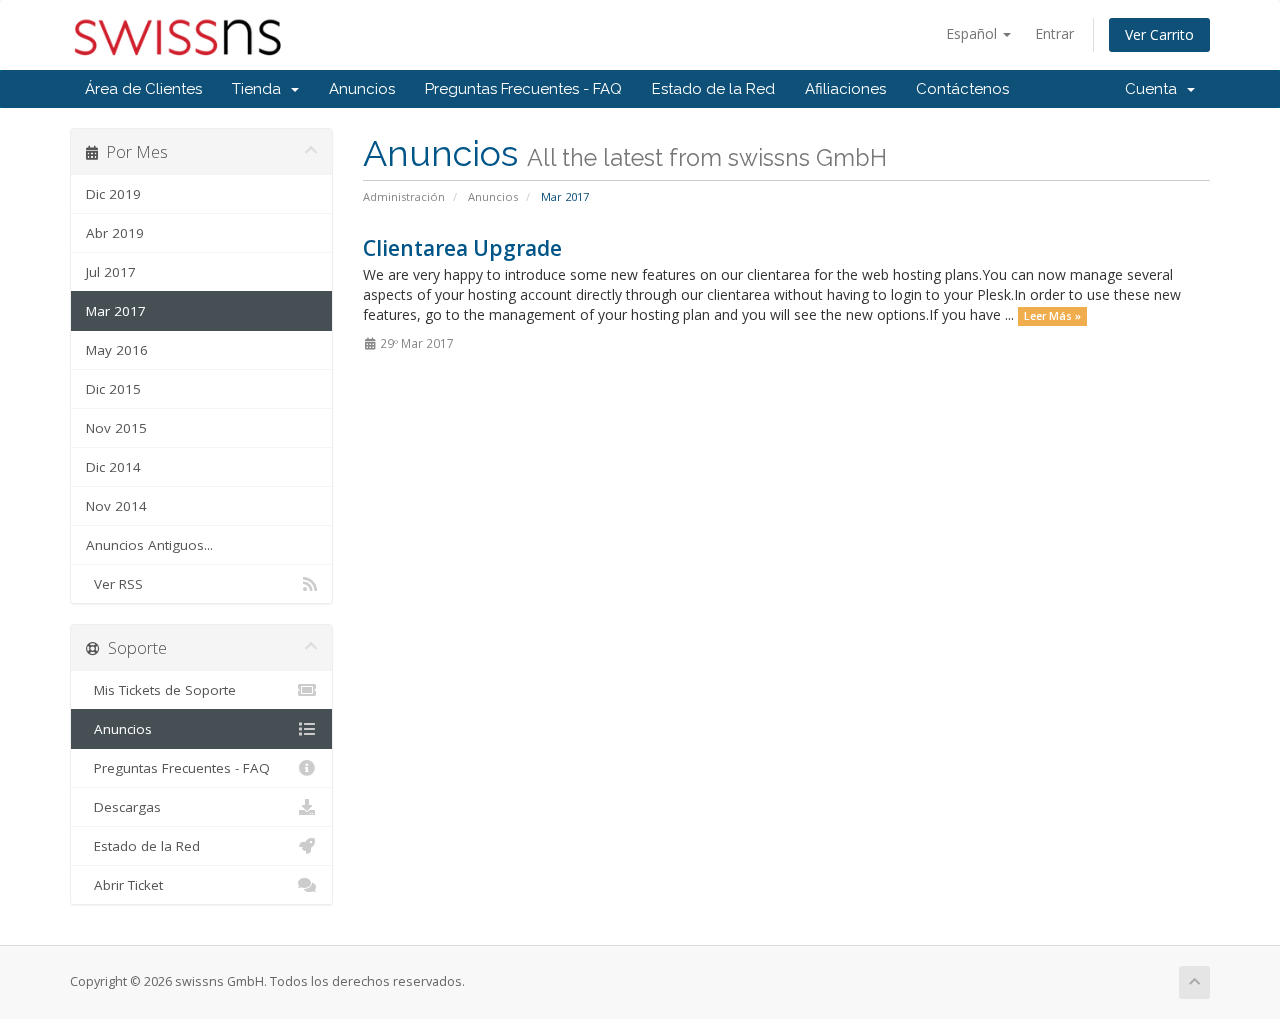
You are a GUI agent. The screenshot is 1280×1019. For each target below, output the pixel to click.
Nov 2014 (116, 506)
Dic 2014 (113, 467)
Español (973, 33)
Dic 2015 (113, 389)
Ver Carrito (1159, 34)
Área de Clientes (143, 89)
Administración (404, 196)
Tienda (260, 89)
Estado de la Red (713, 89)
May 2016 (117, 350)
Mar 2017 (116, 311)
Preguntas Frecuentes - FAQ (523, 89)
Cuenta (1155, 89)
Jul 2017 (111, 272)
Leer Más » (1052, 316)
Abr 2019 (115, 233)
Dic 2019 (113, 194)
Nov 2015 (116, 428)
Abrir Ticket (124, 885)
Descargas (123, 807)
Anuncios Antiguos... (149, 545)
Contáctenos (962, 89)
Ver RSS (114, 584)
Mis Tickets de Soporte (161, 690)
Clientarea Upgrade (462, 248)
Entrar (1054, 33)
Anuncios (362, 89)
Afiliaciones (845, 89)
